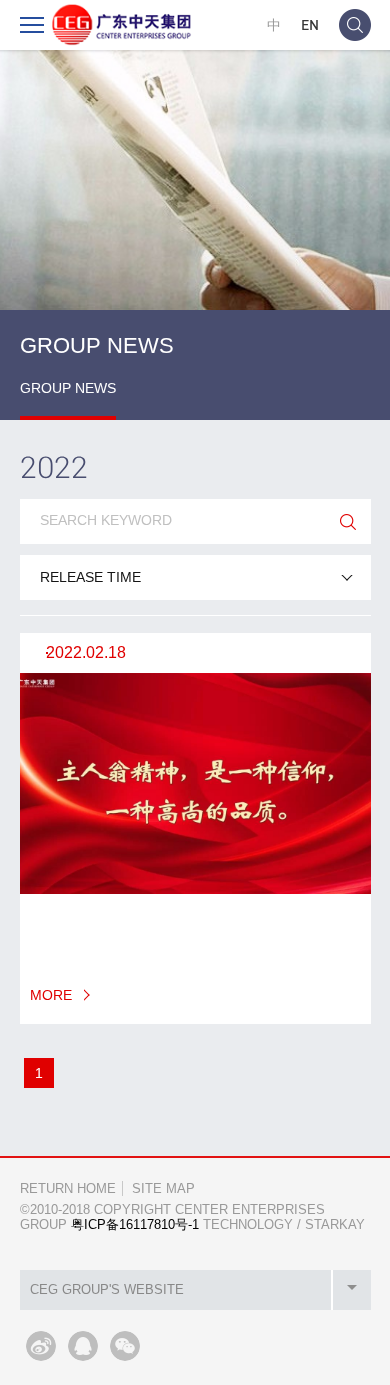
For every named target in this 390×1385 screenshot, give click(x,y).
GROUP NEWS (68, 388)
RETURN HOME (68, 1188)
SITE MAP (163, 1188)
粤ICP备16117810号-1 (135, 1224)
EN (310, 24)
